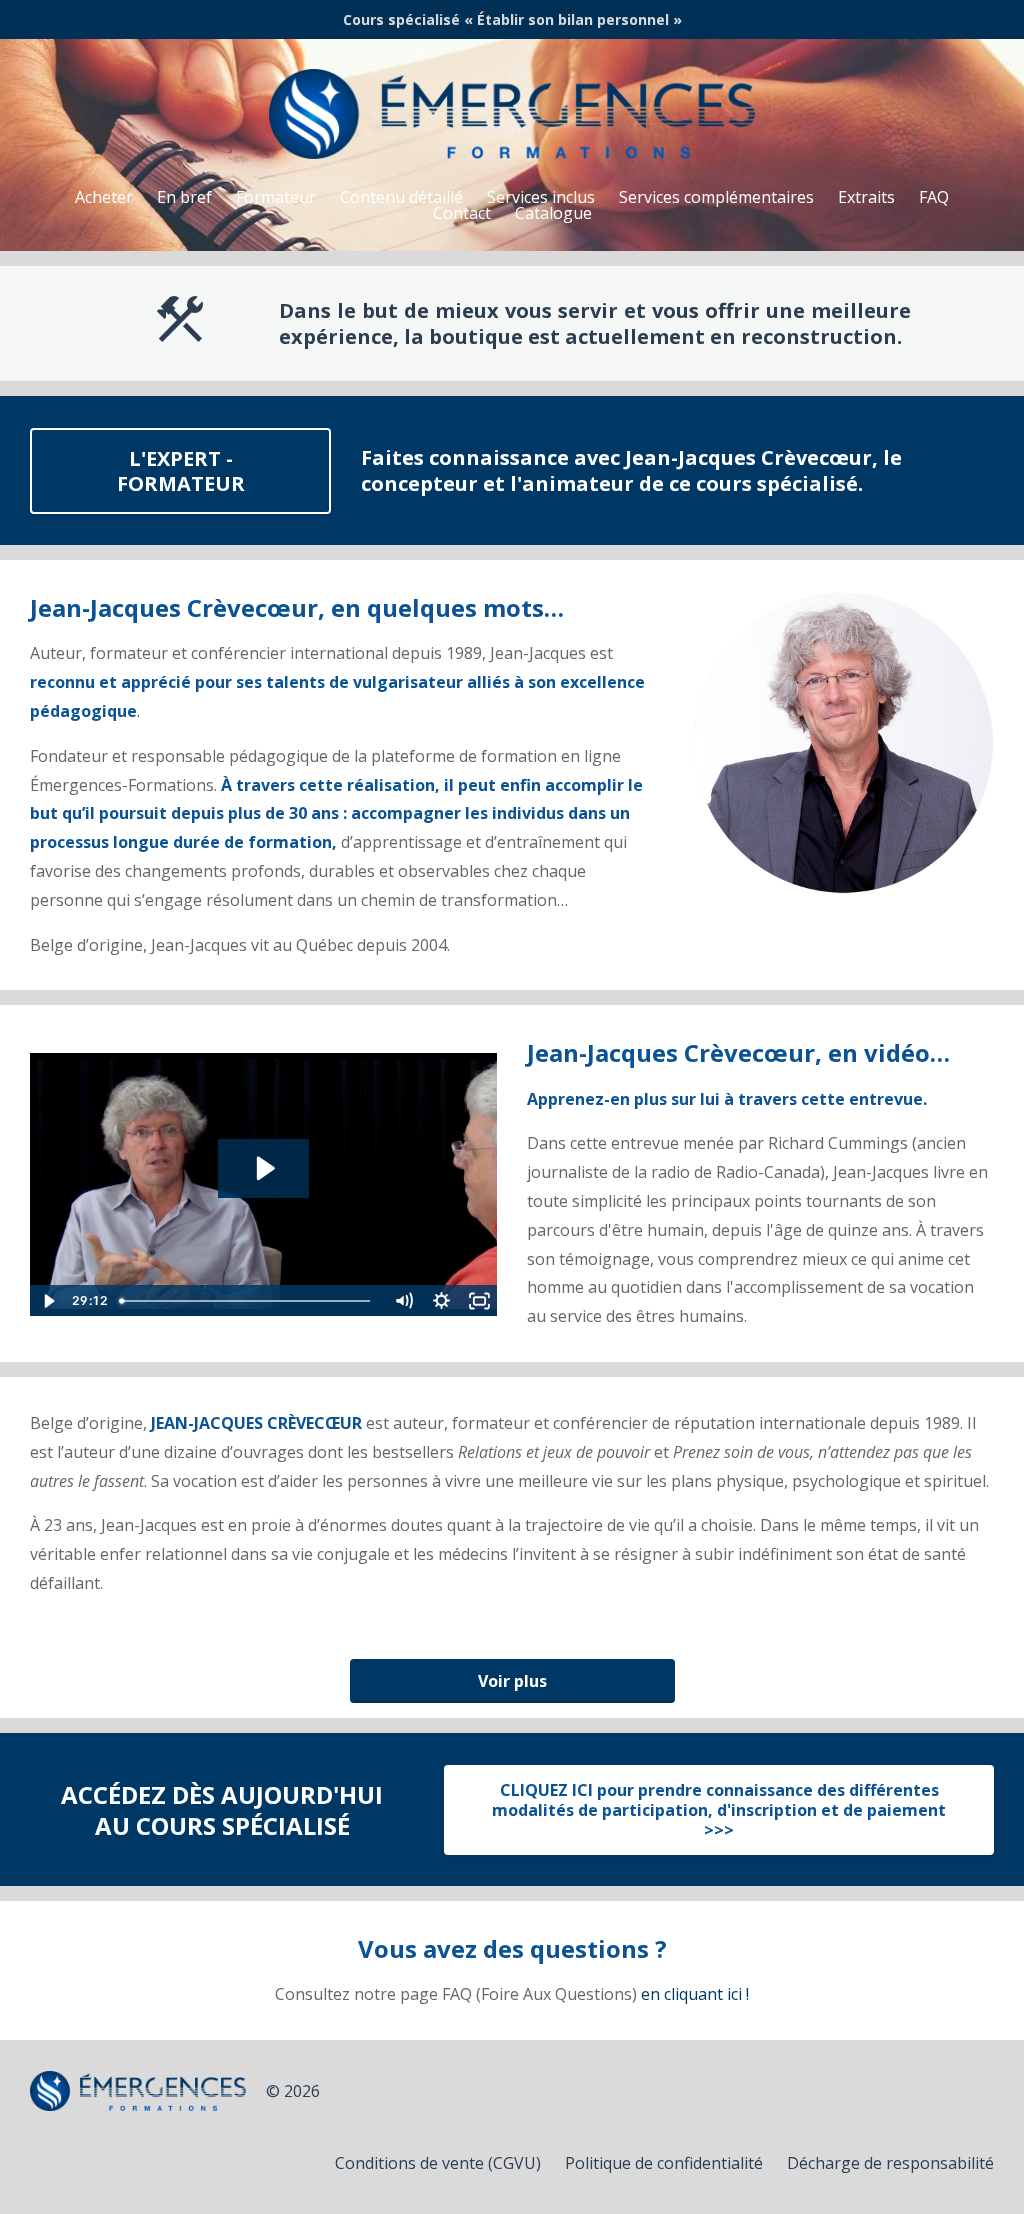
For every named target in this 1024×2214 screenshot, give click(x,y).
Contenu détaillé (401, 197)
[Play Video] (48, 1301)
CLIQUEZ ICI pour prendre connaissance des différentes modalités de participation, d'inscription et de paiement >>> (719, 1810)
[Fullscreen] (479, 1301)
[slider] (247, 1301)
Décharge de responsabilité (890, 2163)
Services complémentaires (716, 197)
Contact (462, 213)
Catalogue (553, 213)
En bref (184, 197)
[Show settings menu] (441, 1301)
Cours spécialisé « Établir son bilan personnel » (512, 19)
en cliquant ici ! (695, 1994)
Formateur (276, 197)
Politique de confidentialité (664, 2163)
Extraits (866, 197)
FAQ (934, 197)
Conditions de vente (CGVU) (438, 2163)
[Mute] (403, 1301)
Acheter (104, 197)
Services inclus (541, 197)
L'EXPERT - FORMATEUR (181, 471)
